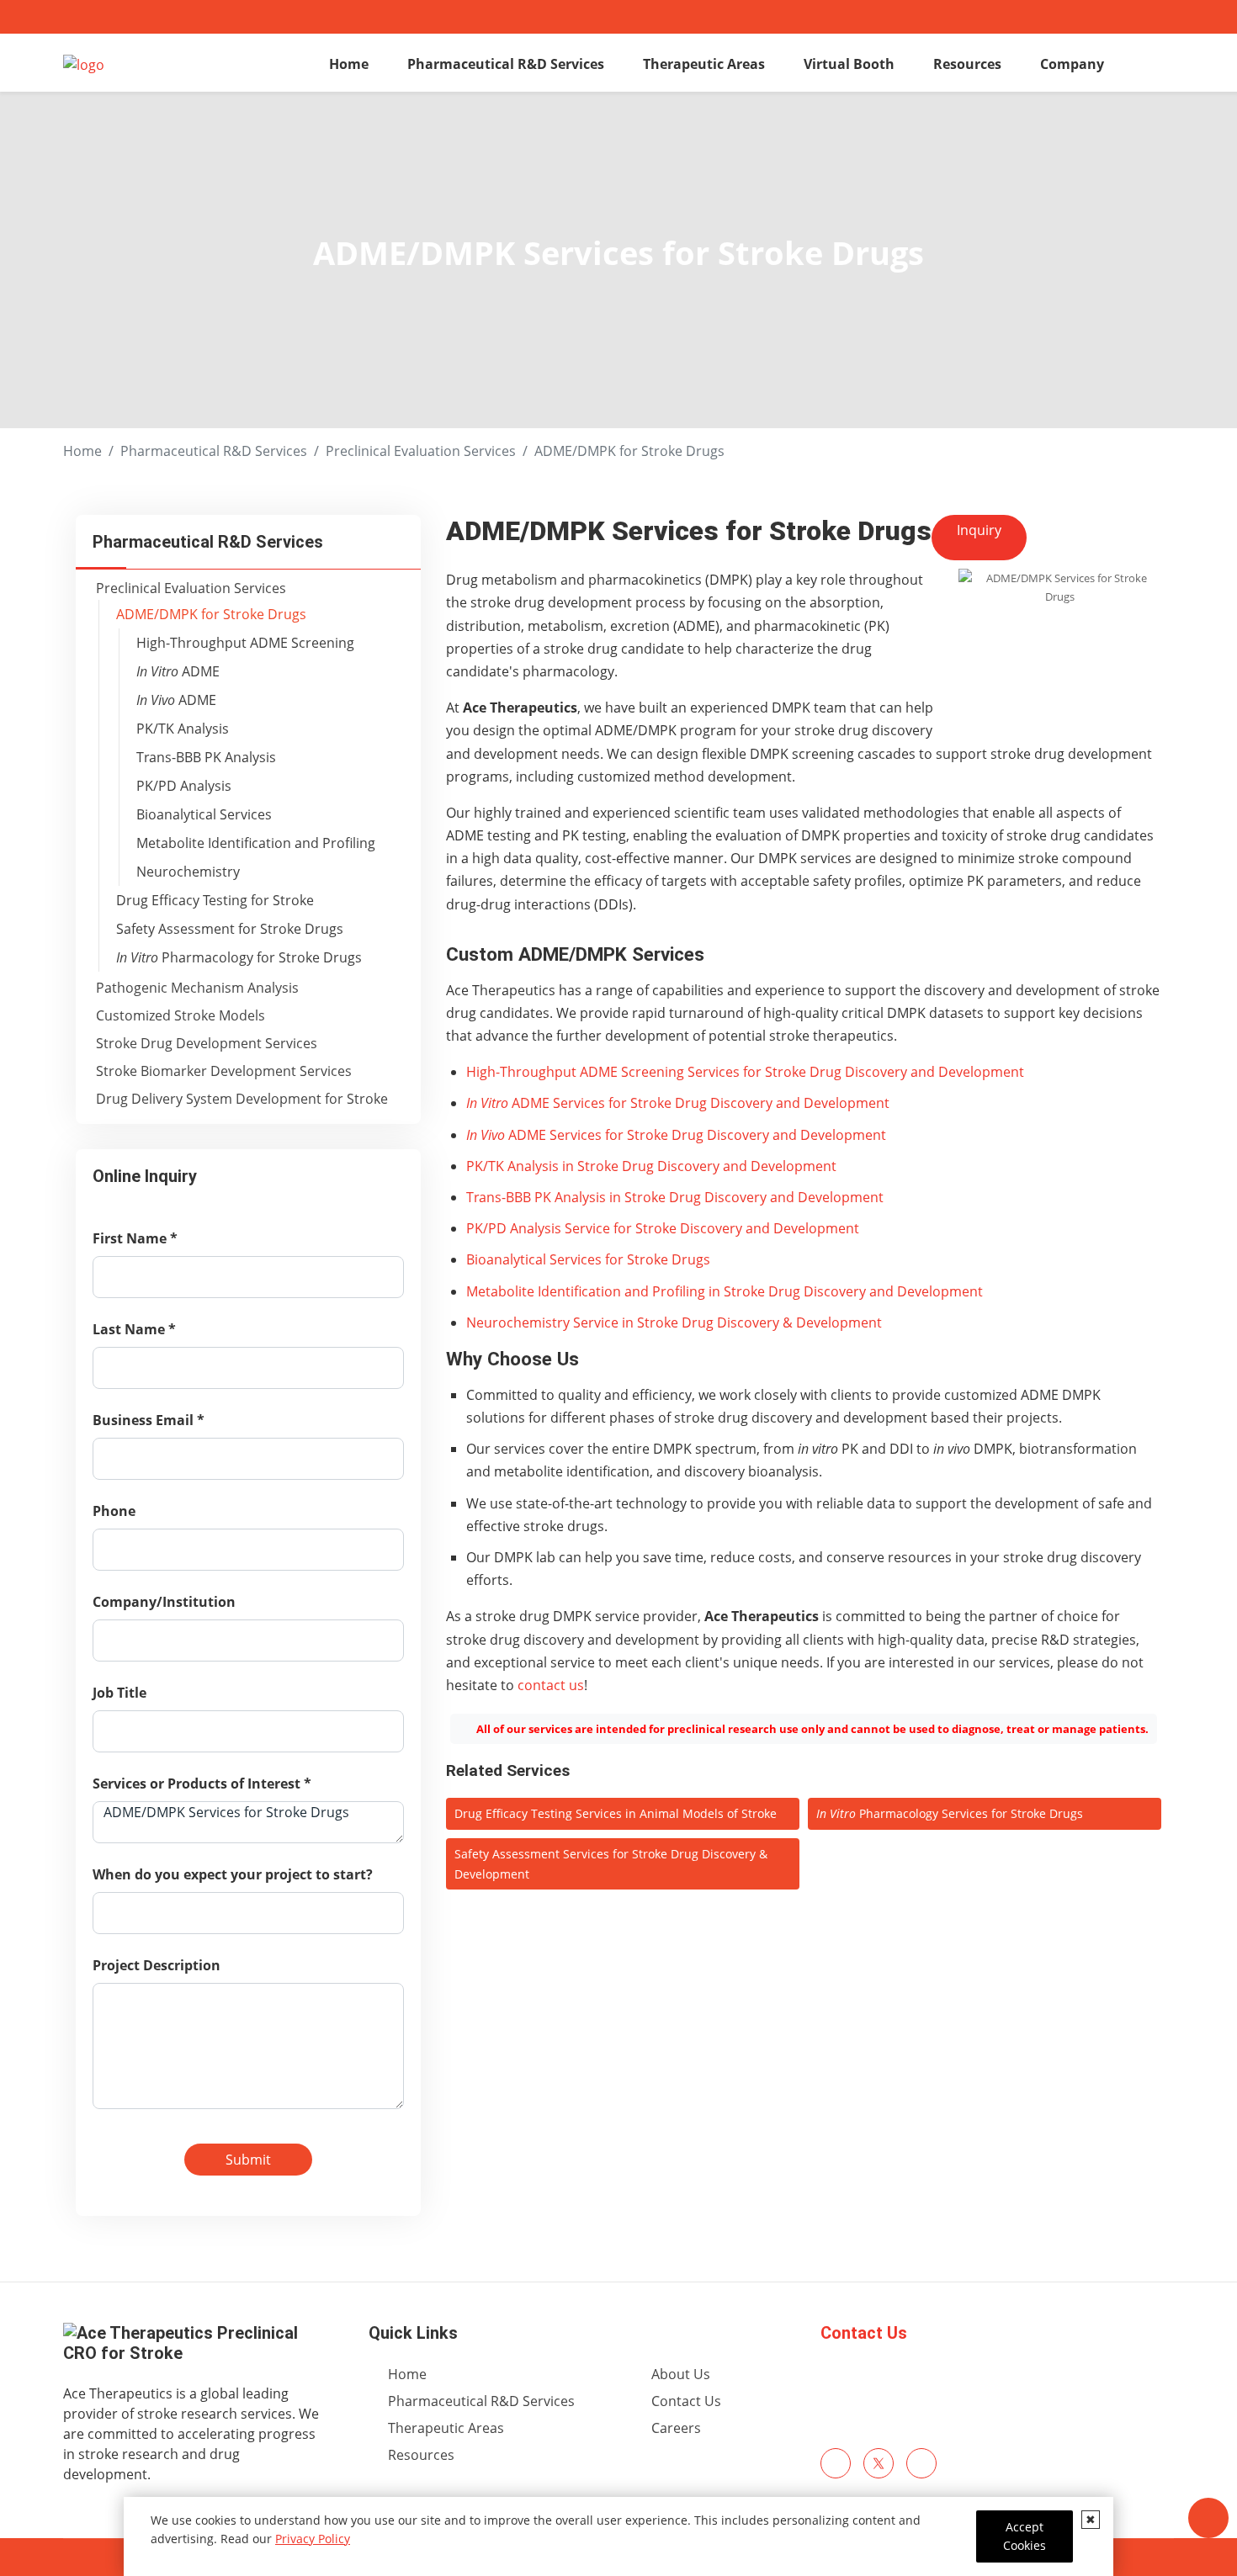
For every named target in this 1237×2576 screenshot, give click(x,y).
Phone (114, 1511)
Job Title (119, 1693)
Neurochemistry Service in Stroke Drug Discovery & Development (674, 1322)
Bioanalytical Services (204, 814)
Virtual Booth (849, 64)
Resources (967, 64)
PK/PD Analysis (184, 786)
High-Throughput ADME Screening (245, 643)
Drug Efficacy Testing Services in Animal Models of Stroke (616, 1813)
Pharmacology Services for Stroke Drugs (950, 1813)
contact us (551, 1685)
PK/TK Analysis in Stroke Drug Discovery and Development (651, 1166)
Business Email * (149, 1420)
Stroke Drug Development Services (207, 1043)
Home (349, 64)
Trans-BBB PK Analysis (206, 757)
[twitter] (879, 2463)
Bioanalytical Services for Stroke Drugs (588, 1259)
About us (681, 2374)
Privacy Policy (313, 2539)
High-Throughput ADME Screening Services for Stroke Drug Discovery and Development (745, 1072)
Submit (248, 2160)
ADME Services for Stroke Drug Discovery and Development (678, 1103)
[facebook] (836, 2463)
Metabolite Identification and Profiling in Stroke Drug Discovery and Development (725, 1291)
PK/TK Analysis (183, 729)
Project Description (157, 1965)
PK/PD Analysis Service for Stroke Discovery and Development (663, 1228)
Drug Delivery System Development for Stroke (242, 1099)
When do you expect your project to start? (233, 1874)
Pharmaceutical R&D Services (506, 64)
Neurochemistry (188, 872)
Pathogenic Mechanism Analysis (197, 988)
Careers (676, 2428)
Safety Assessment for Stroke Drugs (230, 929)
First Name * (135, 1238)
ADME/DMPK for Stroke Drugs (211, 614)
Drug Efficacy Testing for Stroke (215, 900)
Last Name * (134, 1329)
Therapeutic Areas (704, 64)
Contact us (686, 2401)
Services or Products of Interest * (202, 1784)
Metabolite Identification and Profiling (256, 843)
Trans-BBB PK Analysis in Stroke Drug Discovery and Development (675, 1197)
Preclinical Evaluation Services (421, 451)
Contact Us (864, 2333)
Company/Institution (164, 1602)
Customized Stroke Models (181, 1015)
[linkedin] (921, 2463)
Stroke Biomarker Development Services (224, 1071)
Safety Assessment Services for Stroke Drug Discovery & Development (611, 1864)
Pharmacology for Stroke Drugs (239, 957)
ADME (178, 671)
